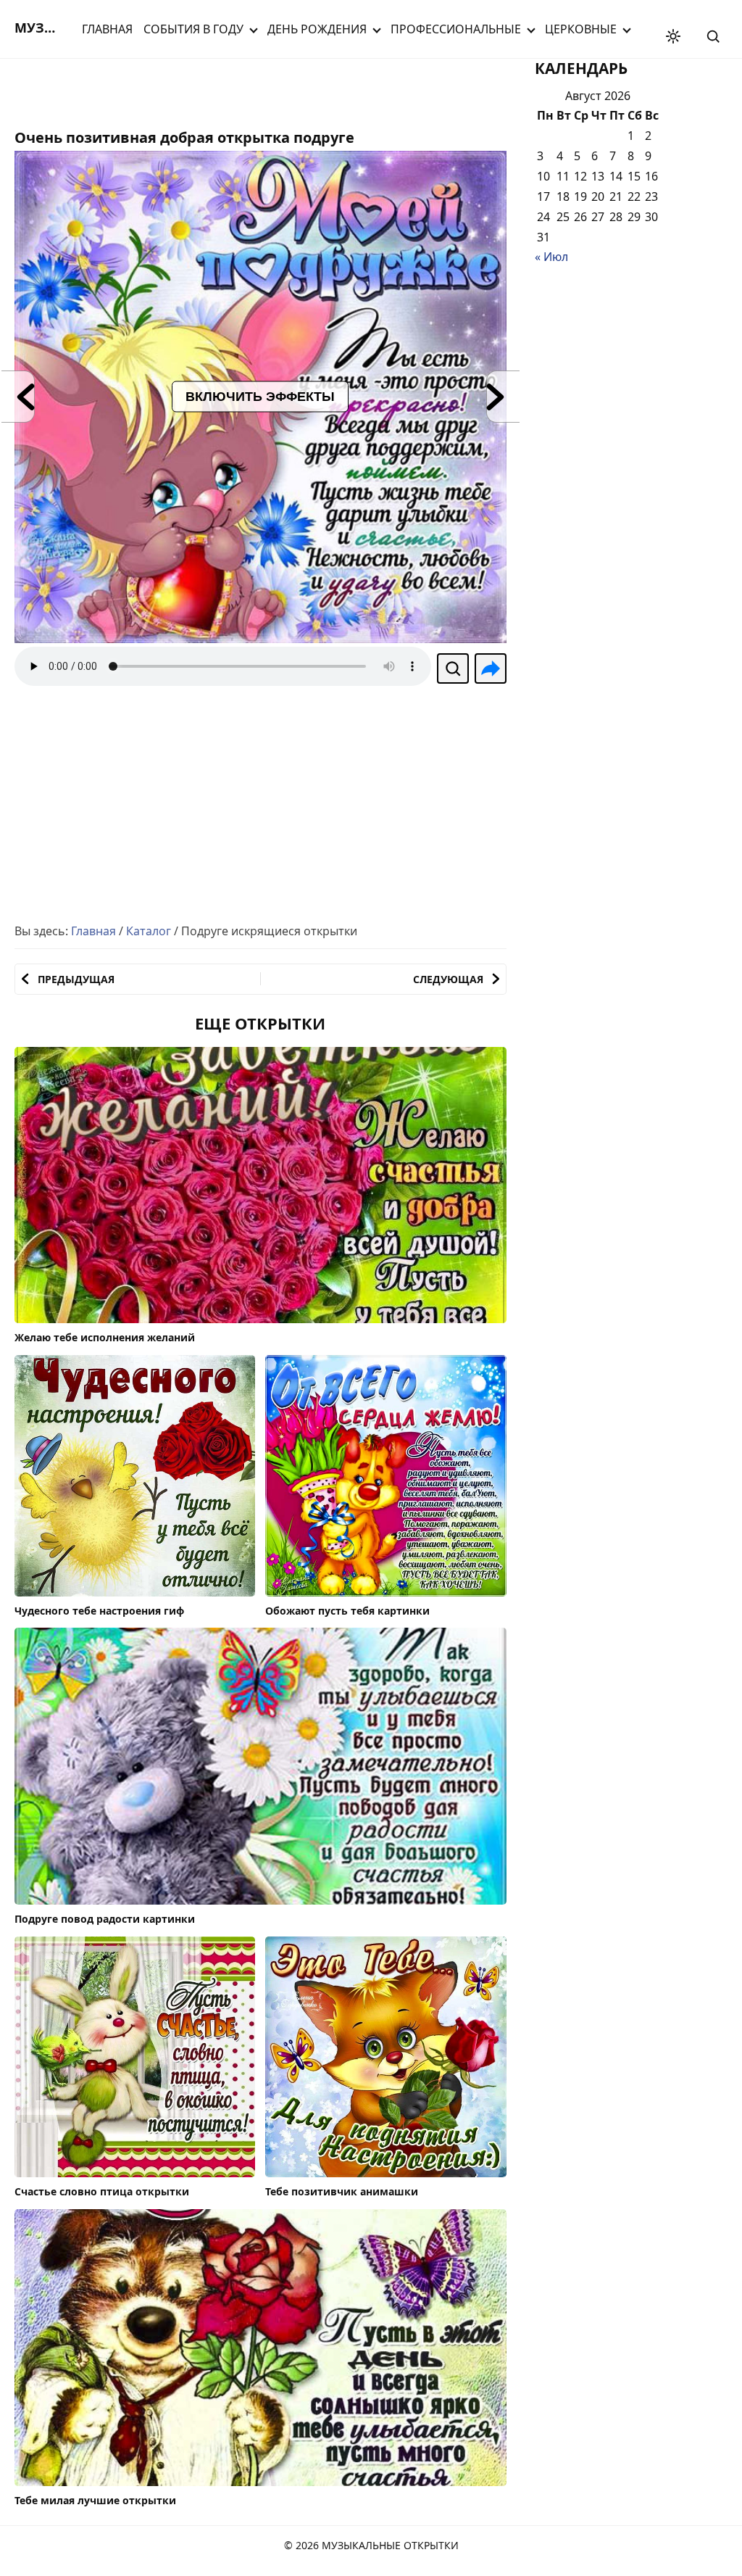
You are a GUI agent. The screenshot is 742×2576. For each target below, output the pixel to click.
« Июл (551, 257)
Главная (93, 931)
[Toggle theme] (673, 36)
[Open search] (713, 36)
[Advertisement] (130, 91)
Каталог (149, 931)
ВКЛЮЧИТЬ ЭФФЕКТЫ (260, 397)
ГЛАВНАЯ (107, 29)
